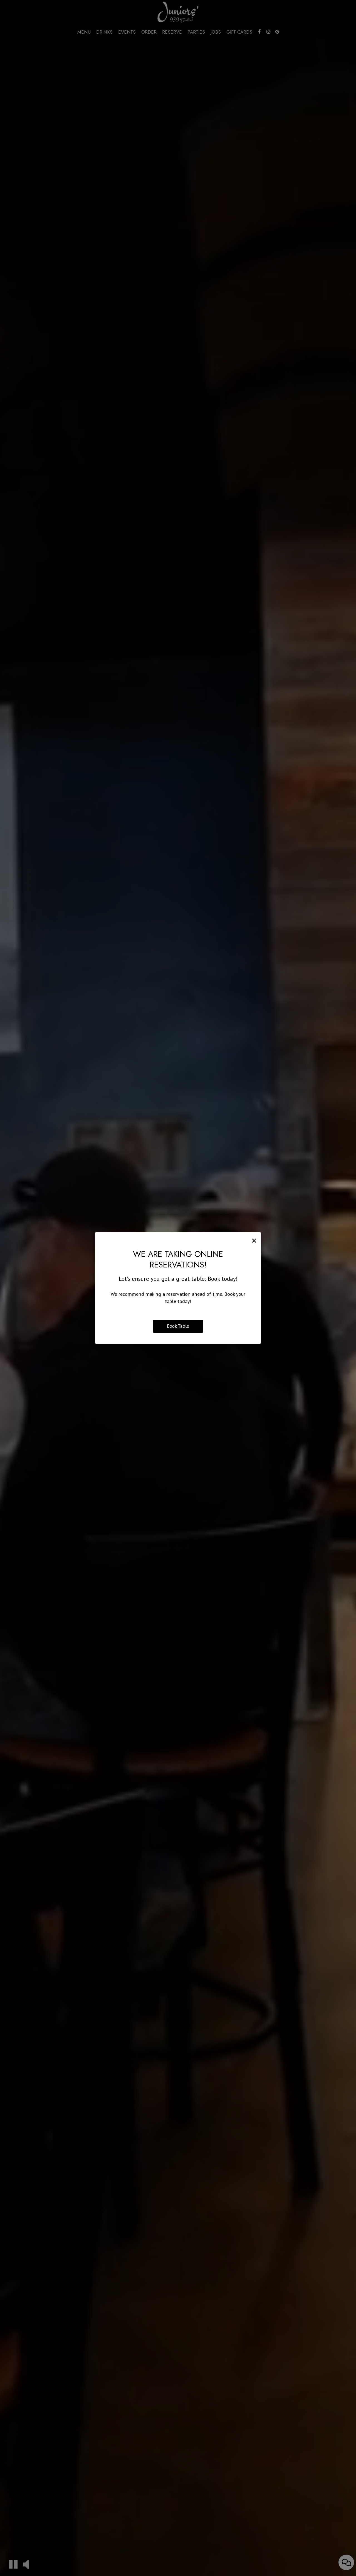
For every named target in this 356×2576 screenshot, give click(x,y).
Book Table (178, 1326)
